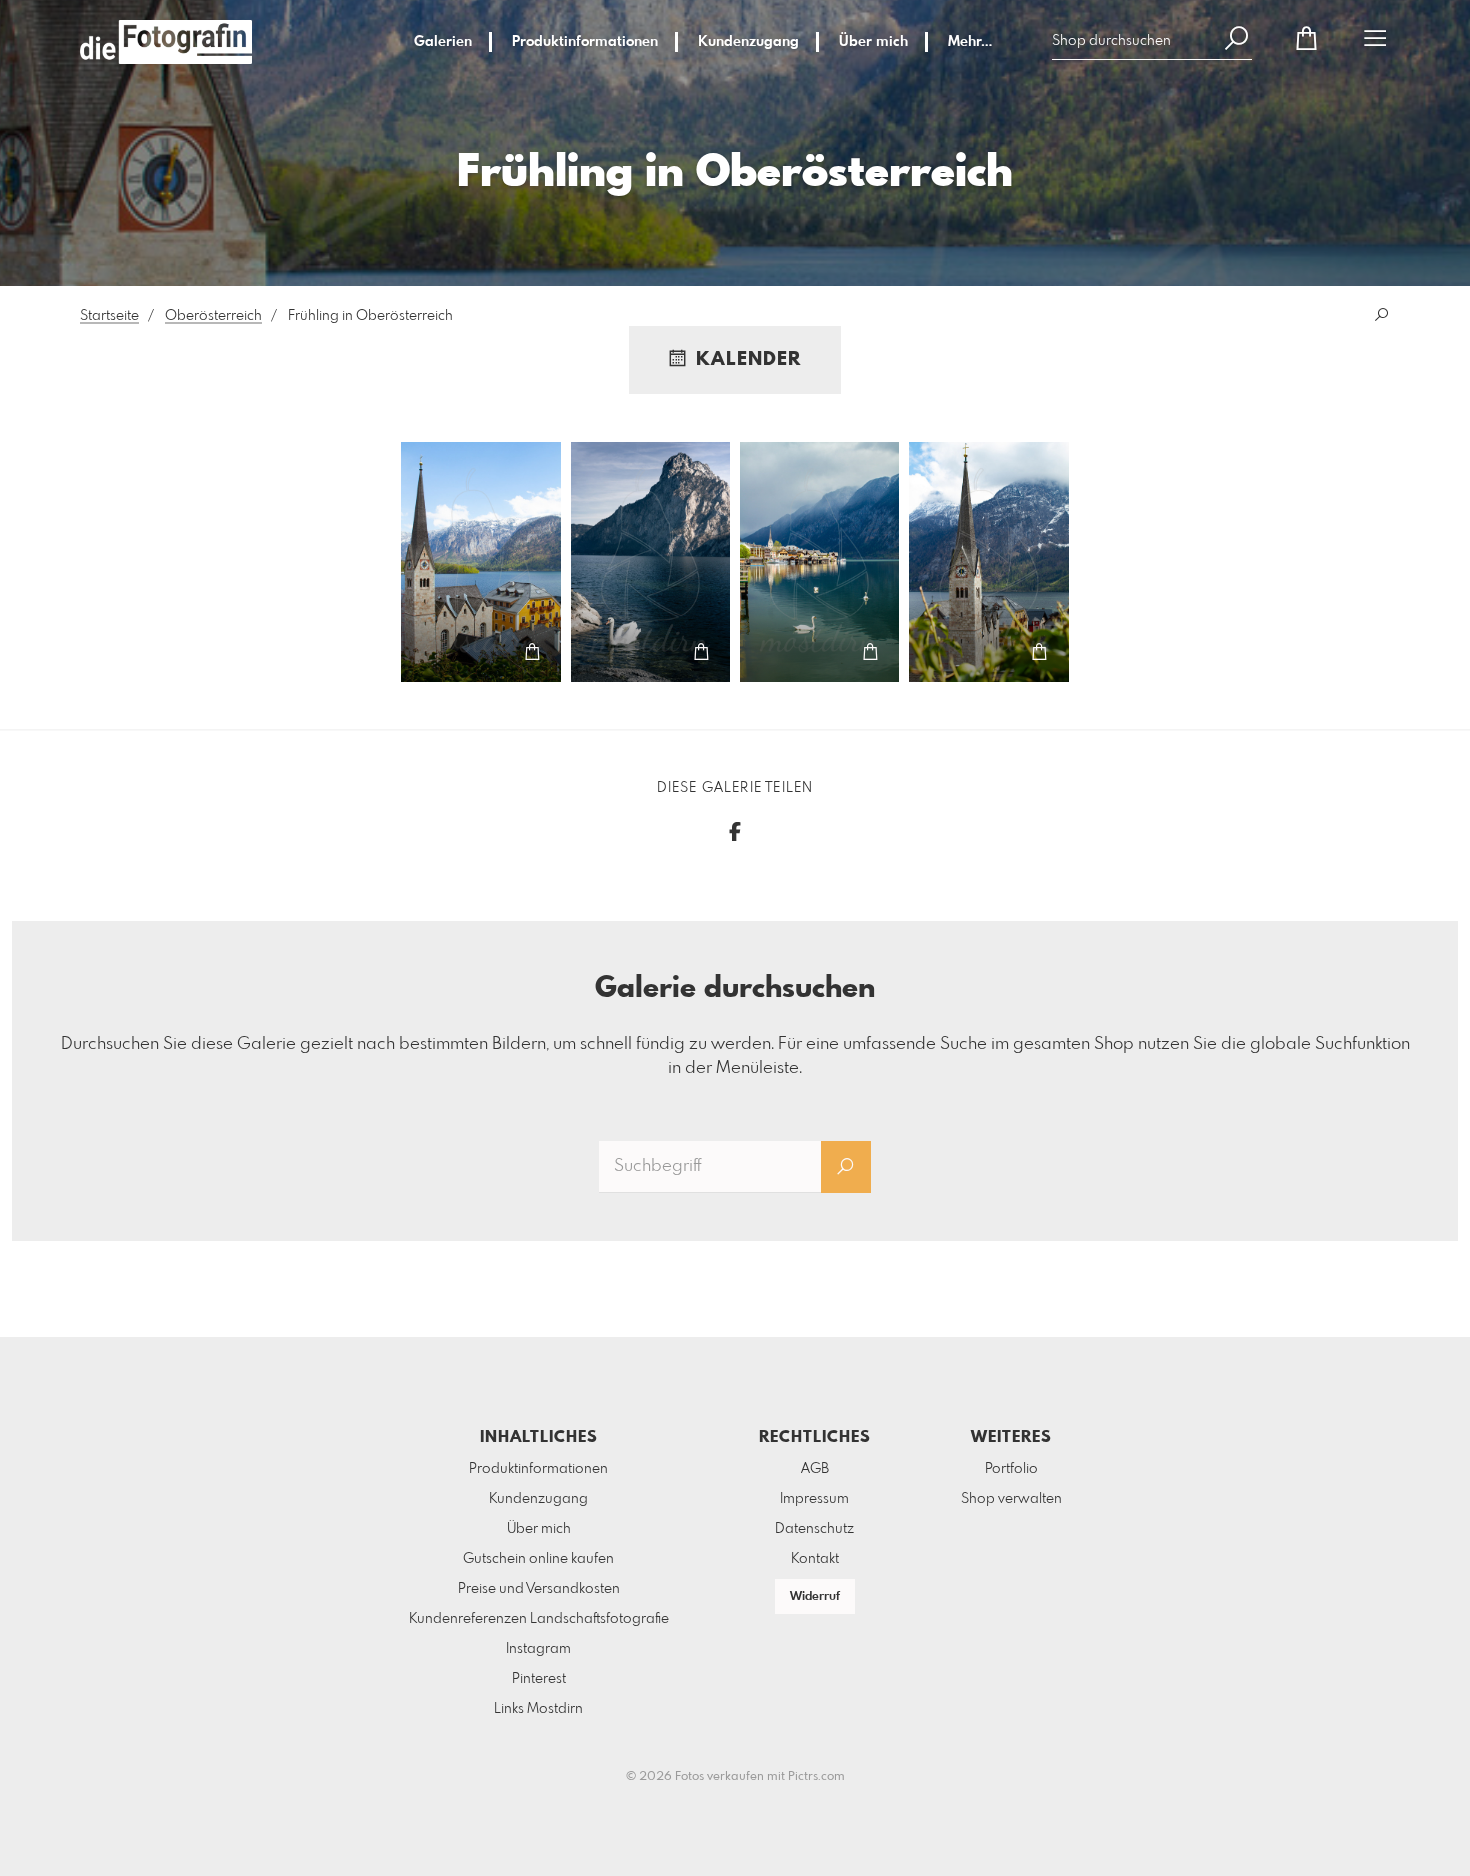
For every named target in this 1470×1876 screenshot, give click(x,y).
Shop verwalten (1011, 1499)
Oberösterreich (213, 316)
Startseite (109, 316)
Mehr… (970, 42)
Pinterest (539, 1679)
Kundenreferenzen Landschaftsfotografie (539, 1619)
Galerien (443, 42)
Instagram (538, 1649)
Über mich (873, 42)
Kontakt (815, 1559)
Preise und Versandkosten (539, 1589)
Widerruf (815, 1597)
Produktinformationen (585, 42)
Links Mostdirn (538, 1709)
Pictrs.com (816, 1777)
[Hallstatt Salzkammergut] (481, 562)
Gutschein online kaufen (538, 1559)
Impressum (814, 1499)
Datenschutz (814, 1529)
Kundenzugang (748, 42)
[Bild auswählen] (430, 652)
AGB (815, 1469)
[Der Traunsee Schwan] (651, 562)
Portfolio (1011, 1469)
